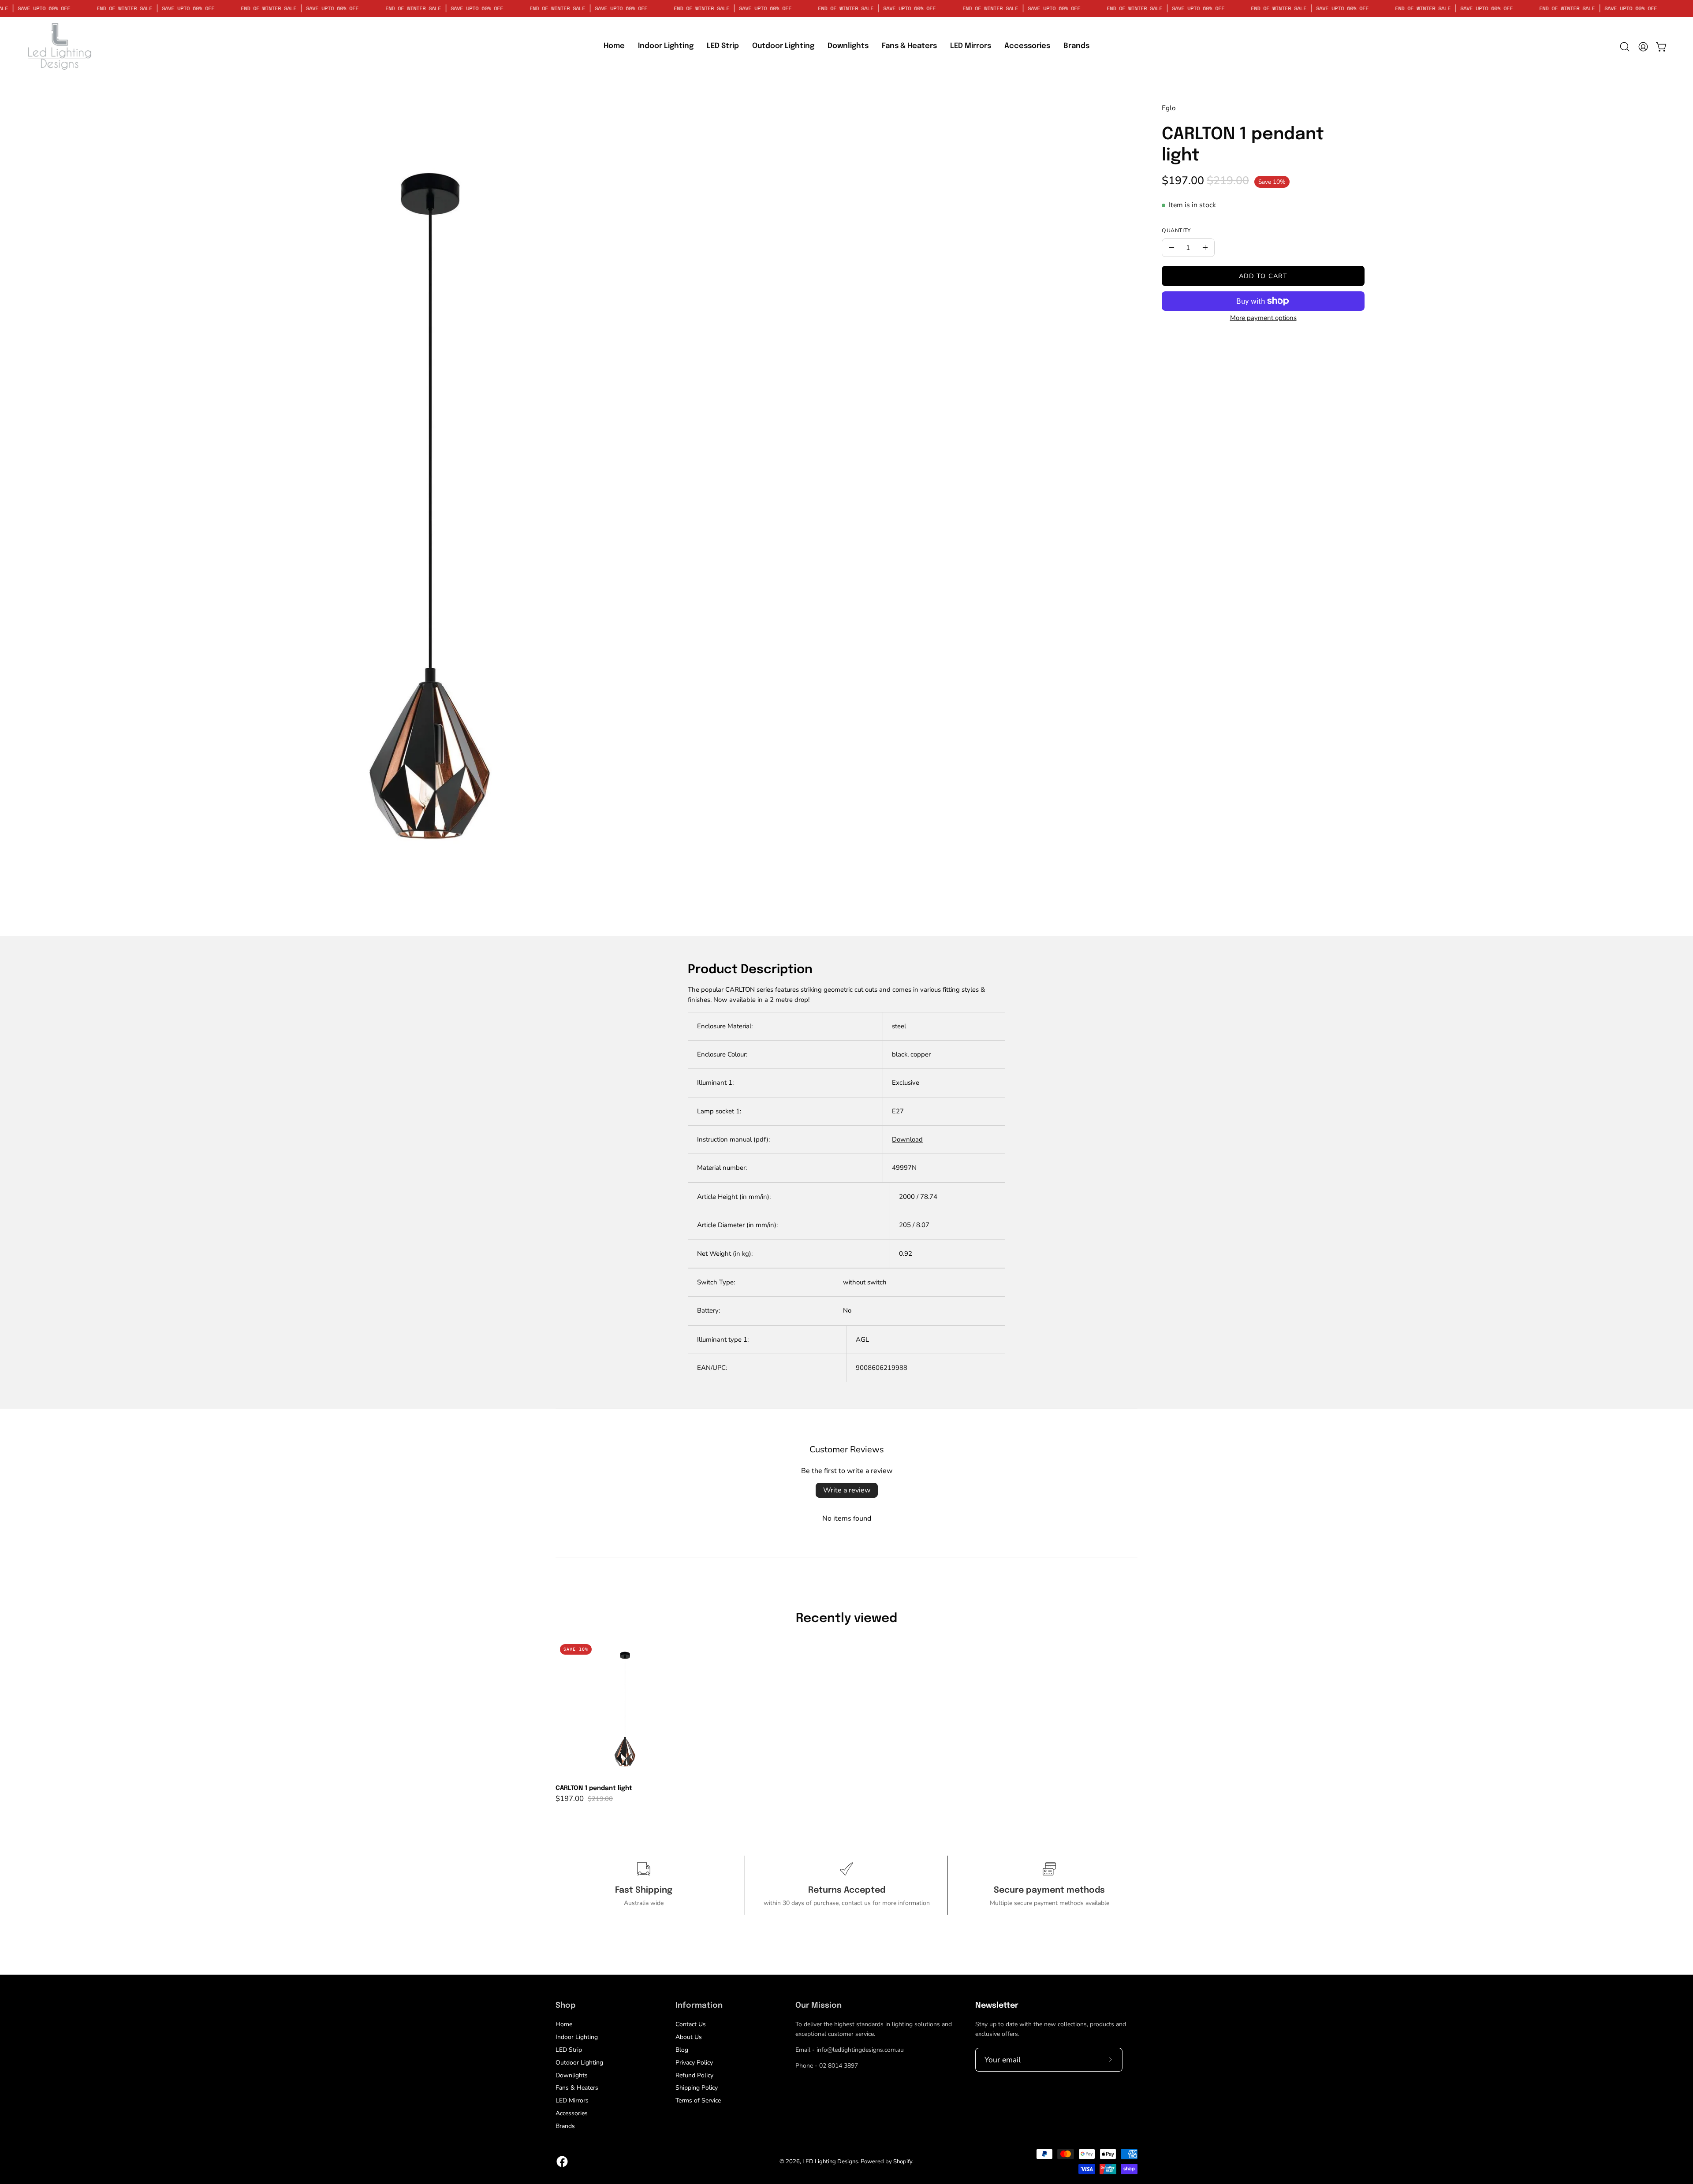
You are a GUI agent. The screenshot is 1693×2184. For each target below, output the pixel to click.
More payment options (1263, 318)
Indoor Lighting (577, 2037)
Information (699, 2005)
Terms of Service (698, 2100)
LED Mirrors (572, 2100)
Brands (565, 2126)
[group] (846, 1721)
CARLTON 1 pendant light (594, 1788)
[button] (723, 47)
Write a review (847, 1490)
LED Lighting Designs (830, 2162)
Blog (682, 2050)
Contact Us (691, 2024)
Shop (565, 2005)
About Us (689, 2037)
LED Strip (569, 2050)
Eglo (1169, 108)
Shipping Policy (697, 2088)
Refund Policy (694, 2075)
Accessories (572, 2113)
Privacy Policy (694, 2063)
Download (907, 1139)
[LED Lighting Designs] (60, 47)
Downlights (572, 2075)
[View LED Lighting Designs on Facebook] (562, 2162)
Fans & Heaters (577, 2088)
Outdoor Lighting (579, 2063)
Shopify (903, 2162)
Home (564, 2024)
